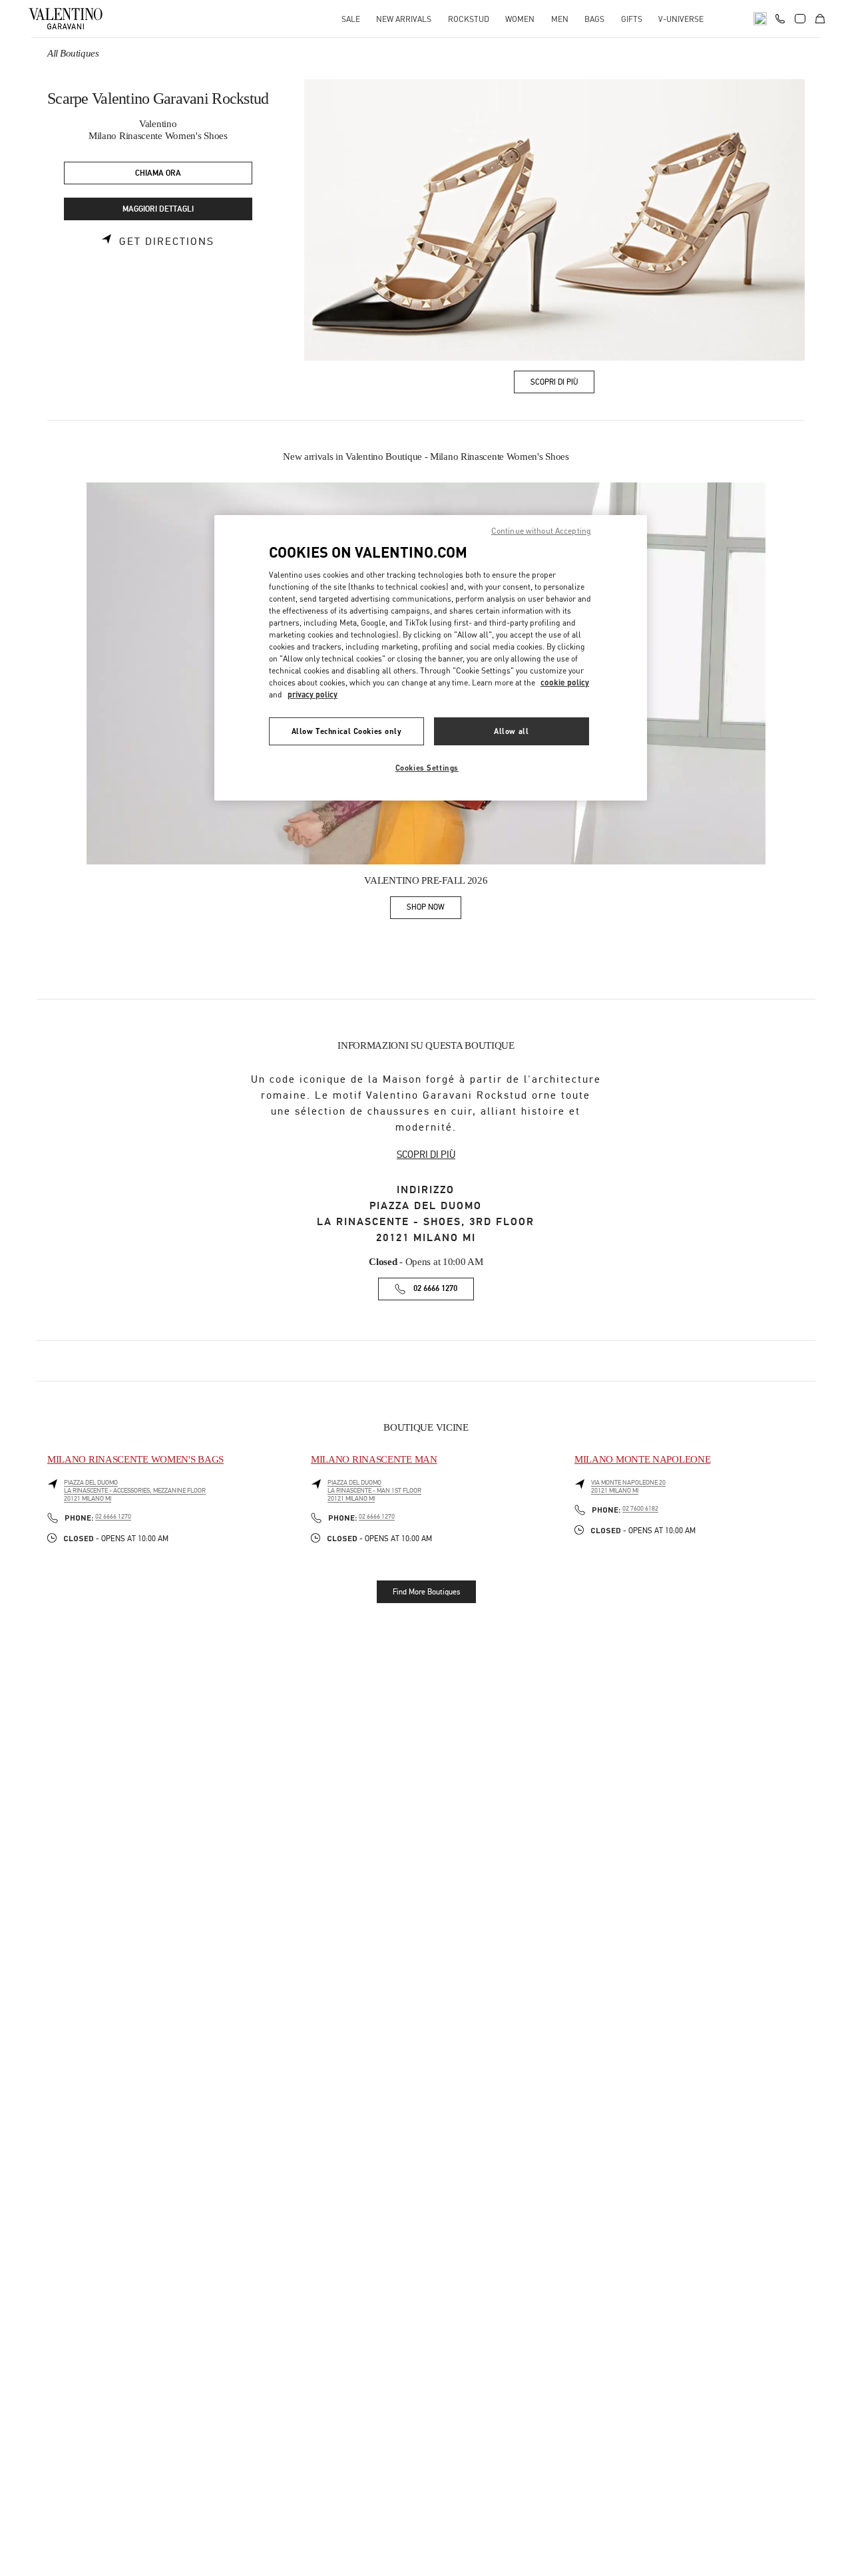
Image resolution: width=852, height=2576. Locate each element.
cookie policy (565, 682)
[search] (760, 19)
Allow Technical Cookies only (347, 731)
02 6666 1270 (435, 1289)
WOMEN (520, 19)
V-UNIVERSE (681, 19)
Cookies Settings (427, 768)
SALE (351, 19)
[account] (800, 19)
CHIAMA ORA (158, 173)
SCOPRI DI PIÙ (426, 1155)
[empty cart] (820, 19)
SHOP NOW (434, 909)
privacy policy (313, 694)
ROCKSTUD (469, 19)
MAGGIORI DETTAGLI (158, 209)
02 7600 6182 (640, 1509)
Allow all (511, 731)
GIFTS (632, 19)
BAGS (594, 19)
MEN (560, 19)
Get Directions (167, 242)
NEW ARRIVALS (404, 19)
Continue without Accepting (541, 531)
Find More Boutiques (426, 1592)
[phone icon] (780, 17)
